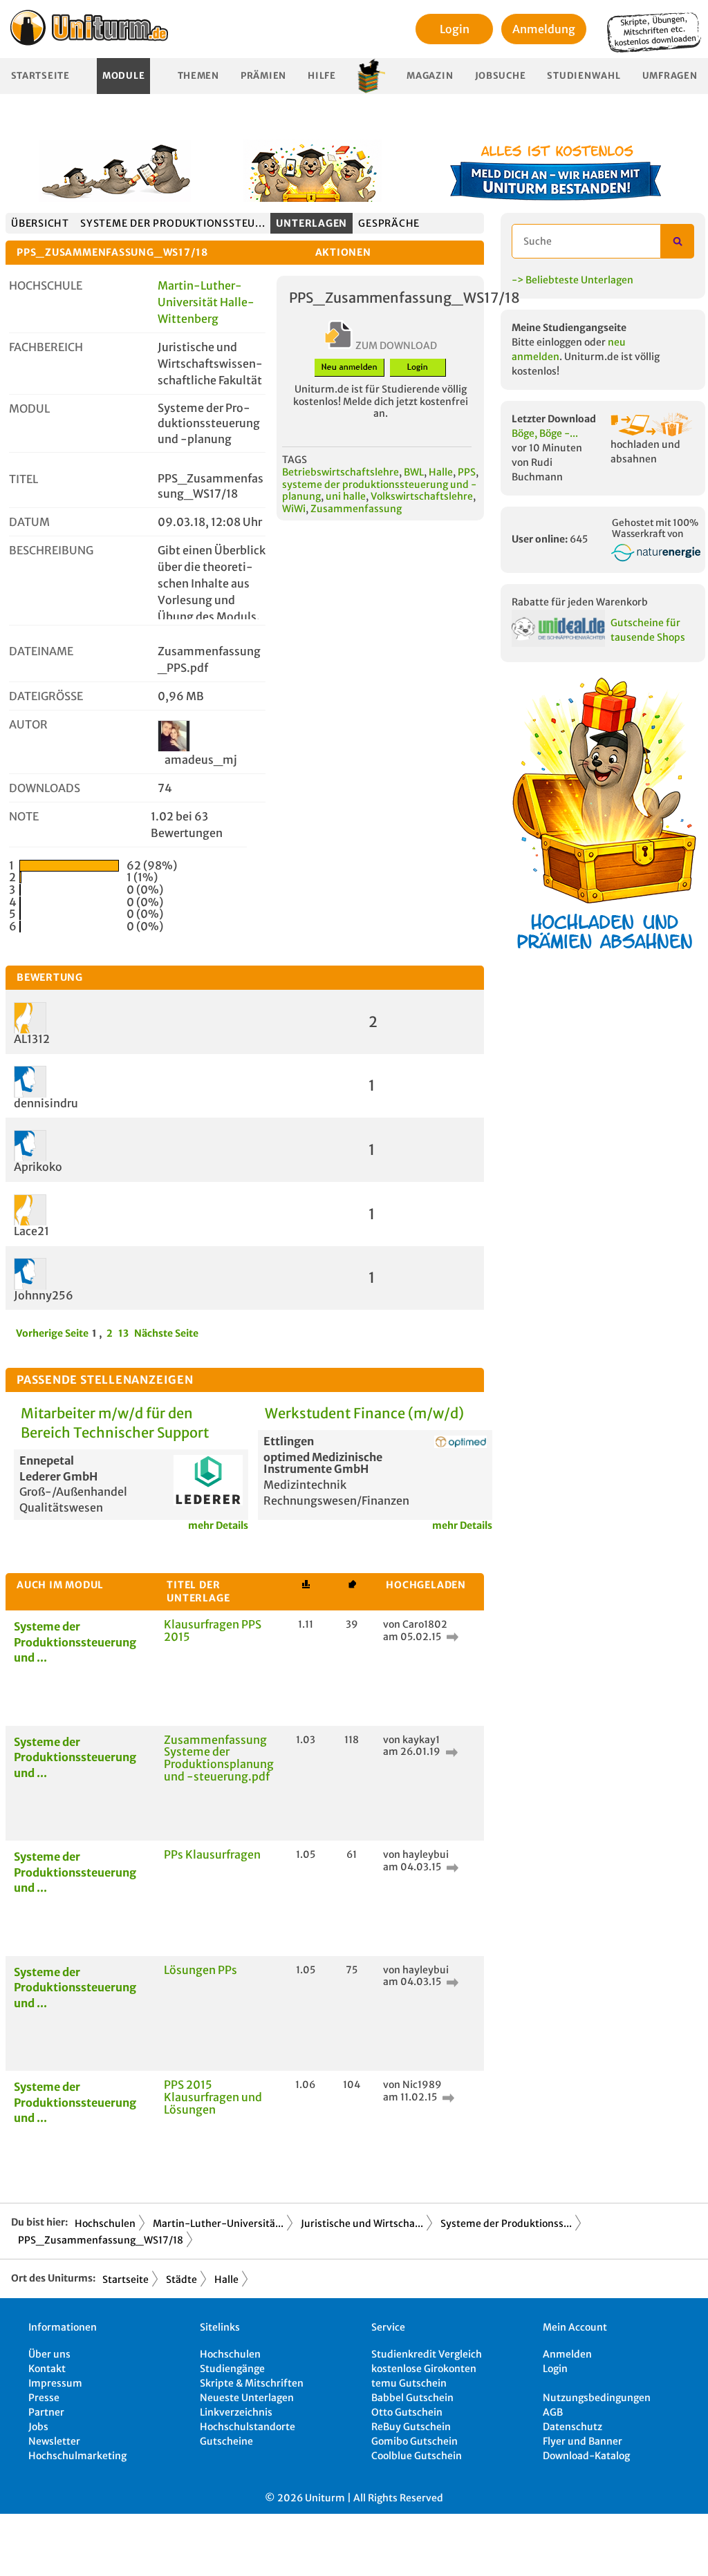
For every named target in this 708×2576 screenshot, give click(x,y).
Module (123, 76)
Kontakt (47, 2369)
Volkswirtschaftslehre (422, 496)
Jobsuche (501, 76)
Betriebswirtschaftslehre (341, 472)
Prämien (263, 76)
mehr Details (218, 1525)
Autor (28, 724)
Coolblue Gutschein (417, 2456)
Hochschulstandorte (248, 2427)
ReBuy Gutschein (411, 2427)
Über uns (49, 2354)
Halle (441, 472)
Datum (29, 522)
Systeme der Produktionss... (506, 2224)
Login (455, 29)
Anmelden (567, 2354)
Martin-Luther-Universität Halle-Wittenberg (206, 302)
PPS (467, 472)
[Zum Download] (451, 1637)
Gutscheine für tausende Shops (648, 630)
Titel (24, 479)
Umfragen (670, 76)
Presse (44, 2398)
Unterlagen (311, 223)
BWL (414, 472)
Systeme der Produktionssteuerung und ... (75, 1642)
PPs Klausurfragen (212, 1854)
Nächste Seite (166, 1333)
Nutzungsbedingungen (597, 2398)
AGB (553, 2412)
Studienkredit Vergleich (427, 2354)
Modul (29, 408)
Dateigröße (46, 696)
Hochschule (46, 285)
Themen (198, 76)
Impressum (55, 2383)
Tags (295, 460)
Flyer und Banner (583, 2441)
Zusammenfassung (356, 509)
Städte (181, 2279)
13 (123, 1333)
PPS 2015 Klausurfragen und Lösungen (213, 2097)
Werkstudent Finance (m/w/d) (364, 1413)
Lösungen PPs (201, 1970)
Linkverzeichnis (236, 2412)
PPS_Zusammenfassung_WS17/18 (101, 2240)
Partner (46, 2412)
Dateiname (41, 651)
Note (24, 816)
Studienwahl (584, 76)
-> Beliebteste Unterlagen (572, 280)
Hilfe (322, 76)
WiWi (294, 509)
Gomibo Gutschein (414, 2441)
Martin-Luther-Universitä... (218, 2224)
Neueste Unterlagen (247, 2398)
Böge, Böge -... (545, 433)
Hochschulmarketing (77, 2456)
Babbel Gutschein (412, 2398)
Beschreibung (51, 550)
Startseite (40, 76)
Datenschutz (572, 2427)
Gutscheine (226, 2441)
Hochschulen (105, 2224)
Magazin (430, 76)
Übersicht (40, 223)
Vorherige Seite (52, 1333)
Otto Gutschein (407, 2412)
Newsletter (54, 2441)
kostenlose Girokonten (424, 2369)
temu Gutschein (409, 2383)
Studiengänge (232, 2369)
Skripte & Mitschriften (252, 2383)
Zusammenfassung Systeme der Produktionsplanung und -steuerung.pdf (219, 1758)
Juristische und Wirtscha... (362, 2224)
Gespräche (389, 223)
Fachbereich (46, 347)
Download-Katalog (586, 2456)
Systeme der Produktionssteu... (173, 223)
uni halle (346, 496)
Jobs (38, 2427)
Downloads (45, 788)
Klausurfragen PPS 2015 (213, 1630)
